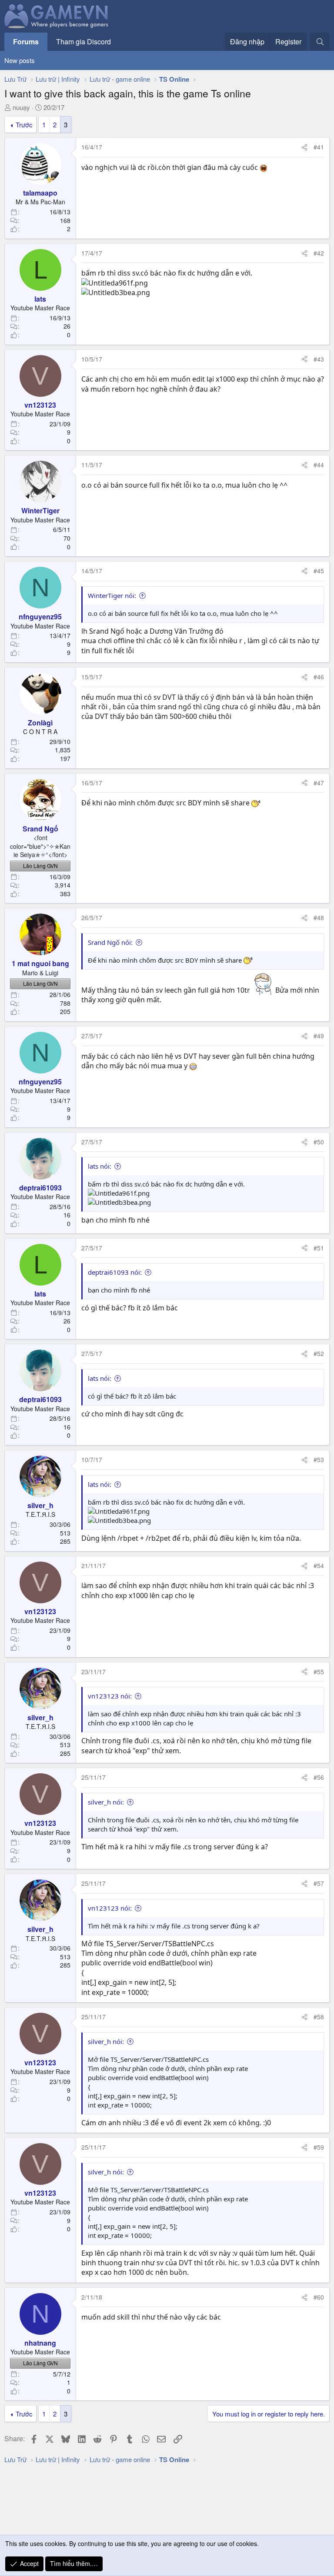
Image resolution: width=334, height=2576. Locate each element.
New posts (20, 60)
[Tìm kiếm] (320, 42)
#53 (319, 1459)
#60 (319, 2297)
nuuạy (21, 107)
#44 (319, 465)
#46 (319, 677)
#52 (319, 1353)
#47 (319, 783)
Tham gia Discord (83, 42)
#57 (319, 1883)
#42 (319, 253)
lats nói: (100, 1166)
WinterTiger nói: (112, 595)
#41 (319, 147)
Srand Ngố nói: (110, 942)
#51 (319, 1248)
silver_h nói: (106, 1802)
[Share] (304, 147)
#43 (319, 359)
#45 (319, 571)
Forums (26, 42)
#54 (319, 1566)
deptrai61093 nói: (115, 1272)
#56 (319, 1777)
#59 (319, 2147)
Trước (24, 125)
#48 (319, 917)
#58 (319, 2017)
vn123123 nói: (110, 1696)
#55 (319, 1672)
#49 (319, 1036)
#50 (319, 1142)
